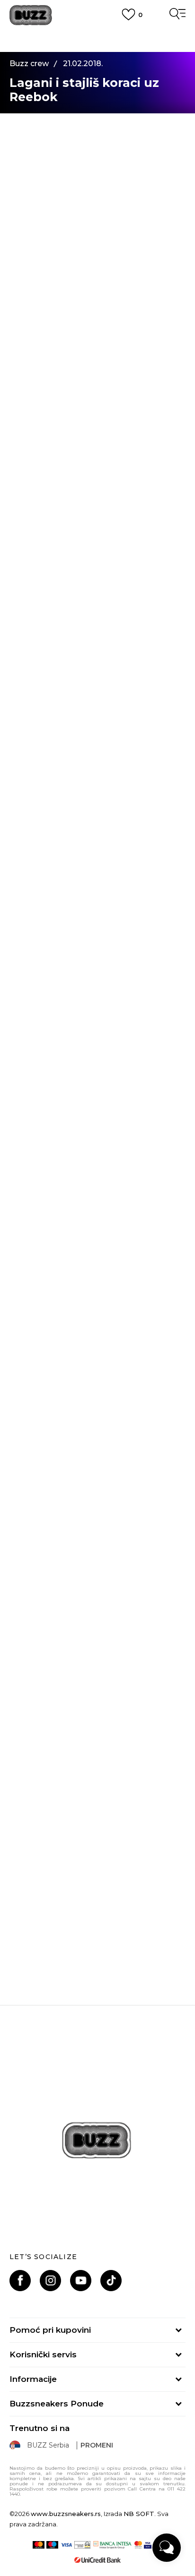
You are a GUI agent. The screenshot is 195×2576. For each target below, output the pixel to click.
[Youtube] (81, 2281)
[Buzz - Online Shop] (31, 15)
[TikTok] (111, 2281)
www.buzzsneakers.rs (66, 2514)
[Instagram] (50, 2281)
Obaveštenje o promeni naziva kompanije (97, 33)
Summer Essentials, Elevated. (97, 1738)
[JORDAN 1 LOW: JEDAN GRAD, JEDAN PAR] (97, 1446)
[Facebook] (20, 2281)
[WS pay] (82, 2545)
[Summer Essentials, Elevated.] (97, 1648)
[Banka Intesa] (112, 2545)
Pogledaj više (98, 45)
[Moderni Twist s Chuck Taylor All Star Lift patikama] (97, 1850)
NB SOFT (139, 2514)
